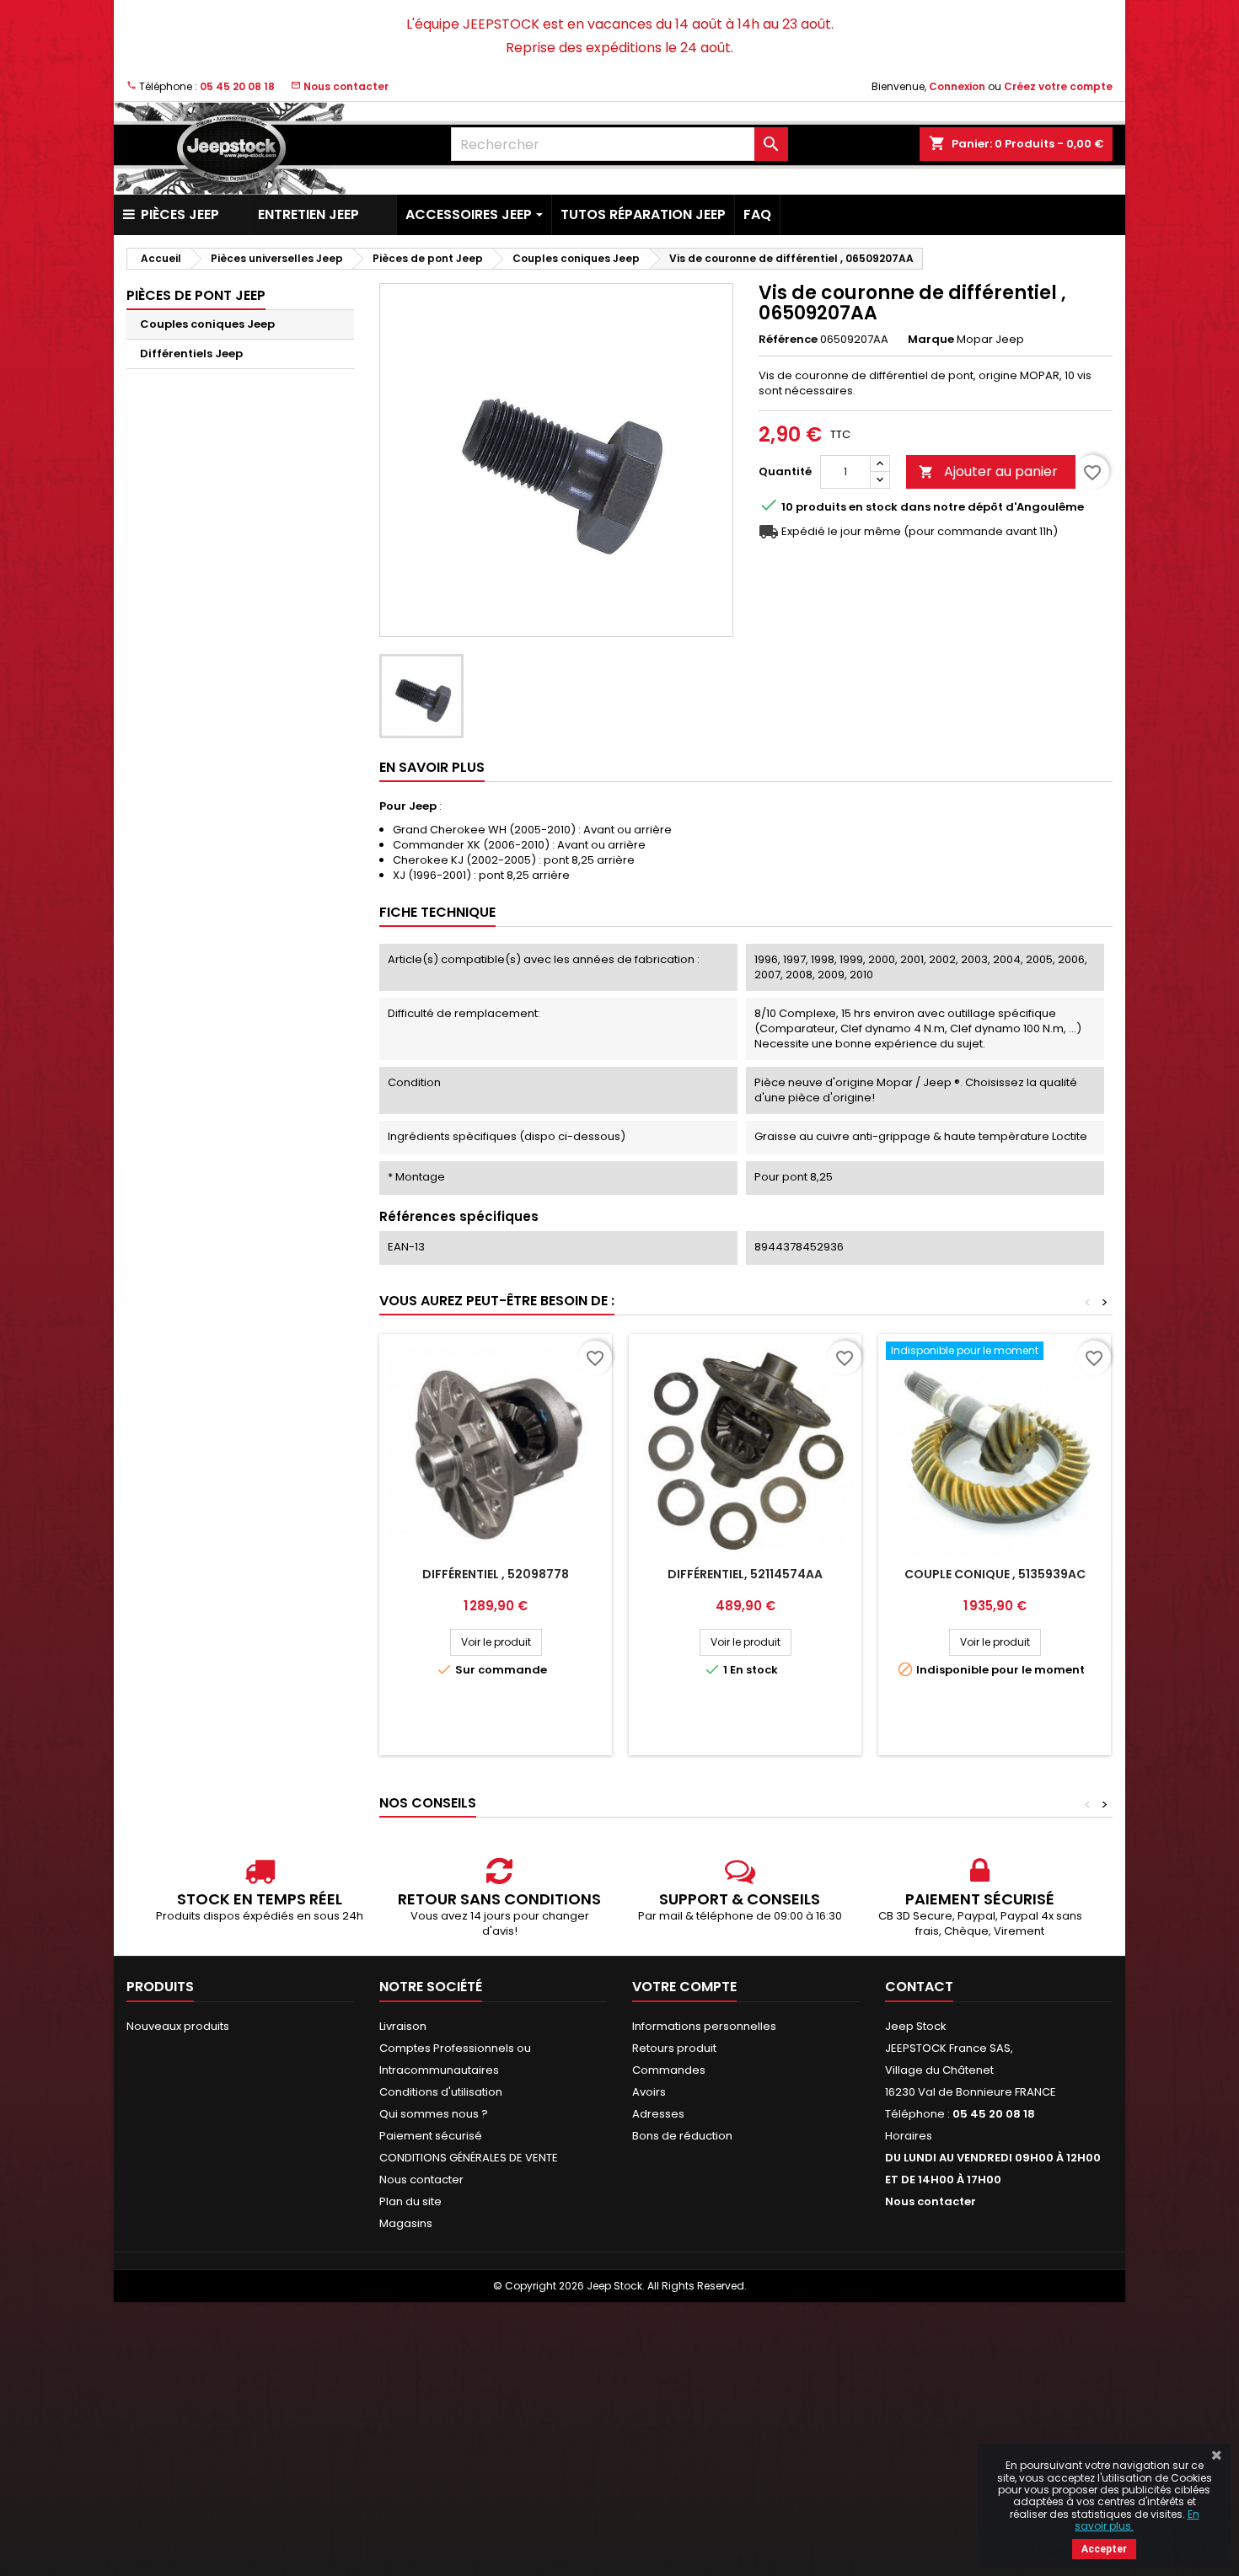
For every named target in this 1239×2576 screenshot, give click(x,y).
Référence (788, 340)
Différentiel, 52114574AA (745, 1574)
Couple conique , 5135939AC (995, 1574)
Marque (931, 340)
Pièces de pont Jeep (196, 295)
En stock (873, 507)
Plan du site (410, 2201)
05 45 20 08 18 (237, 86)
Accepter (1104, 2549)
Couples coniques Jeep (207, 324)
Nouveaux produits (178, 2026)
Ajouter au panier (988, 471)
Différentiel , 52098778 (496, 1574)
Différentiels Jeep (191, 353)
